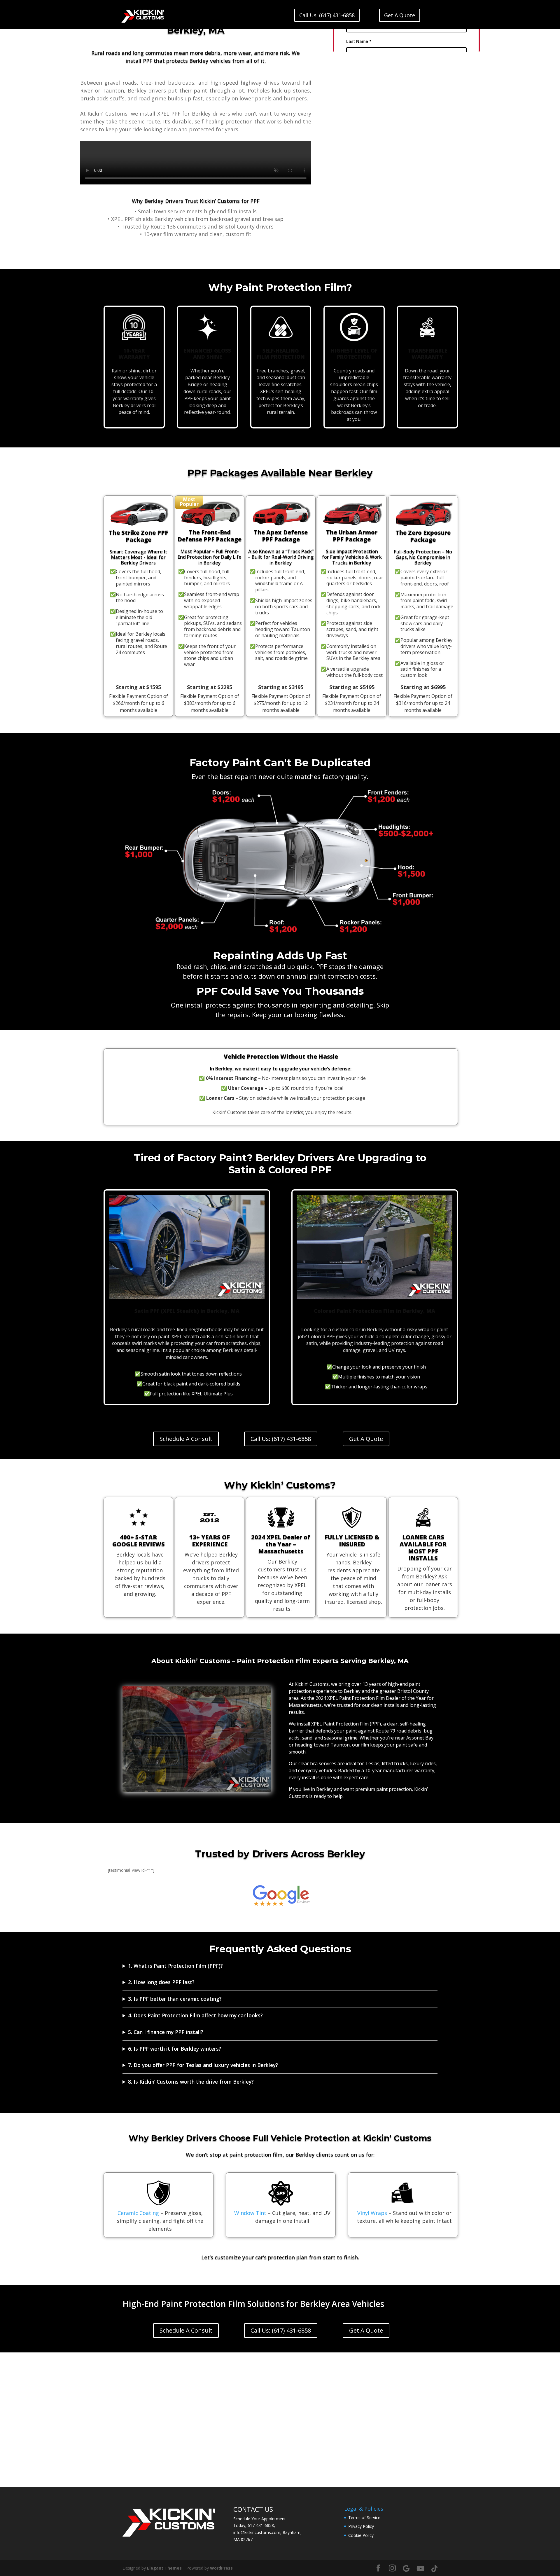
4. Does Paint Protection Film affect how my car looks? (195, 2015)
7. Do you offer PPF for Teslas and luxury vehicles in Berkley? (203, 2065)
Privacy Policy (361, 2526)
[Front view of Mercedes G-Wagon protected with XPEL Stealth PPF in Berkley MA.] (197, 1791)
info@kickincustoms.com (257, 2532)
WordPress (221, 2568)
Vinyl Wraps (372, 2213)
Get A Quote (400, 15)
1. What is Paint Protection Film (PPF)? (175, 1966)
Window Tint (250, 2213)
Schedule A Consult (186, 1439)
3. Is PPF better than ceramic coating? (175, 1999)
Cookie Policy (361, 2535)
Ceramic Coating (138, 2213)
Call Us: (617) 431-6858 (327, 15)
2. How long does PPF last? (161, 1982)
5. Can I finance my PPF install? (166, 2032)
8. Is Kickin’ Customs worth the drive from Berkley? (191, 2082)
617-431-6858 (261, 2525)
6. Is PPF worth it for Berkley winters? (175, 2049)
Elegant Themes (164, 2568)
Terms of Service (364, 2517)
